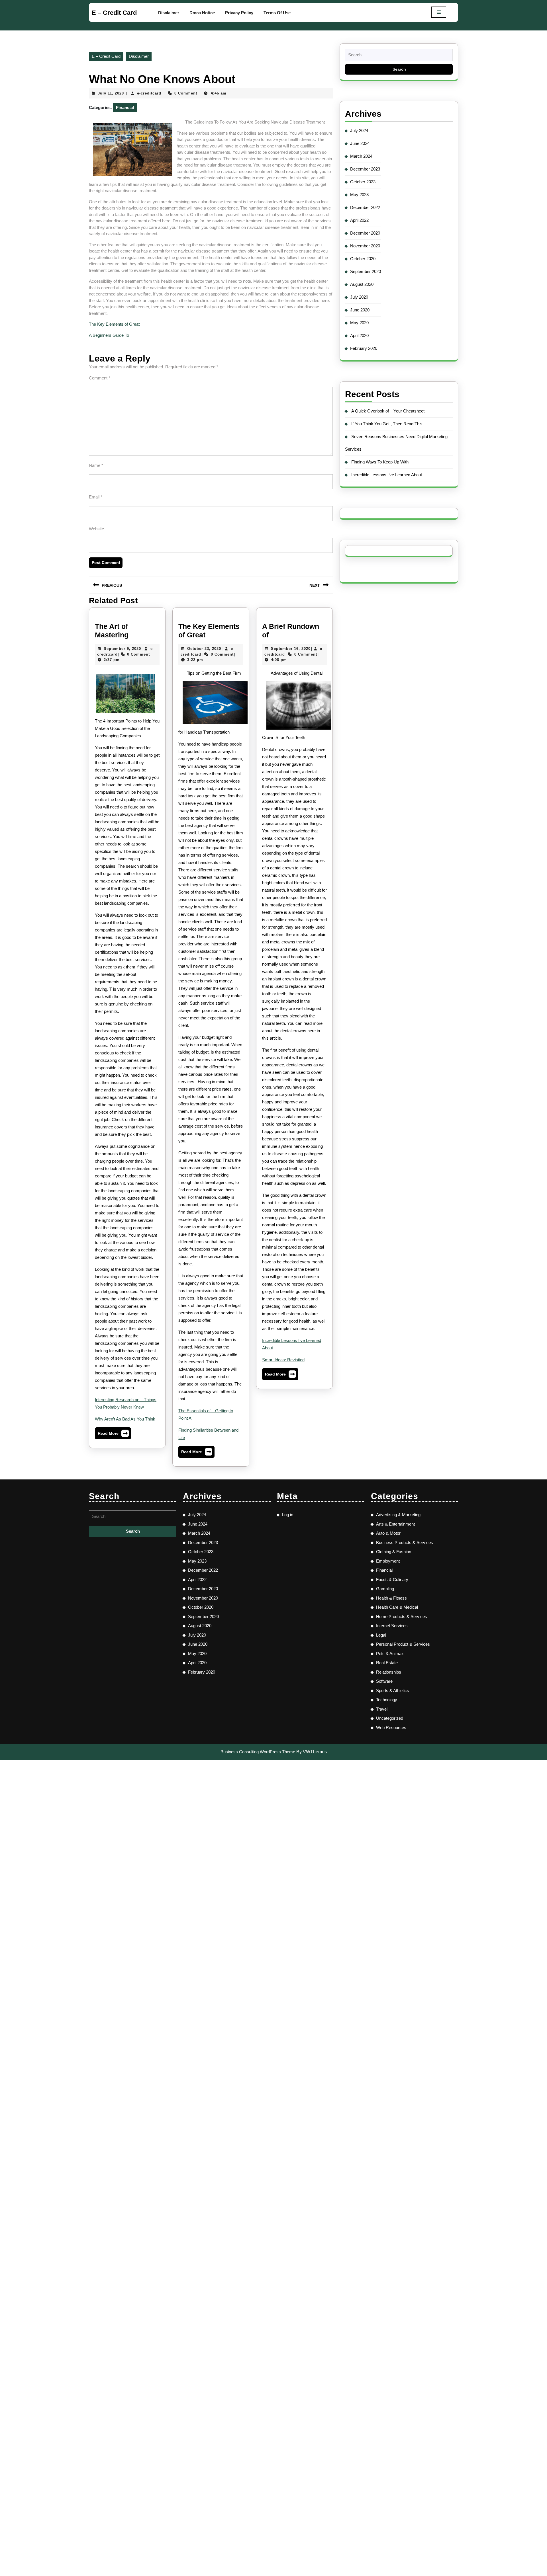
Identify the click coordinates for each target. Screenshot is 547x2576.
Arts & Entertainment (395, 1524)
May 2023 (359, 195)
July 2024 (359, 131)
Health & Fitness (391, 1598)
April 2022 (359, 220)
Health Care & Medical (397, 1607)
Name (96, 465)
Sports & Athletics (393, 1691)
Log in (288, 1515)
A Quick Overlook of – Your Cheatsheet (388, 411)
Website (96, 529)
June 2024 (360, 143)
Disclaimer (169, 13)
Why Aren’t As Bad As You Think (125, 1419)
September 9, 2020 (122, 649)
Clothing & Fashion (394, 1552)
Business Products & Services (405, 1542)
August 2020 (362, 284)
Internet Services (392, 1626)
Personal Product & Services (403, 1644)
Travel (382, 1709)
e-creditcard (149, 93)
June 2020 (360, 310)
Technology (387, 1700)
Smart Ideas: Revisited (283, 1360)
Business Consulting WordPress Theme (258, 1752)
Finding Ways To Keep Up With (380, 462)
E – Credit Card (114, 13)
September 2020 (366, 271)
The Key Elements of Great (114, 324)
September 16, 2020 (291, 649)
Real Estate (387, 1663)
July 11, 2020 (111, 93)
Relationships (389, 1672)
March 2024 (361, 156)
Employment (388, 1561)
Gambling (385, 1589)
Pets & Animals (390, 1654)
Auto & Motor (388, 1533)
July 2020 (359, 297)
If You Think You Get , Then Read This (387, 424)
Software (384, 1681)
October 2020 (363, 259)
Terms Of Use (277, 13)
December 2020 (365, 233)
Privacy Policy (239, 13)
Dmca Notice (202, 13)
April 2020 (359, 335)
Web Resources (391, 1728)
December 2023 (365, 169)
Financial (125, 107)
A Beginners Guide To (109, 335)
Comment (100, 378)
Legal (381, 1635)
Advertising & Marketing (398, 1515)
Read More (113, 1435)
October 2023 (363, 182)
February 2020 (364, 348)
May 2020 (359, 323)
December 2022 (365, 207)
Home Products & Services (402, 1617)
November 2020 (365, 246)
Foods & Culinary (392, 1580)
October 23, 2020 (204, 649)
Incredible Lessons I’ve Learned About (387, 475)
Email (96, 497)
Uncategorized (390, 1718)
